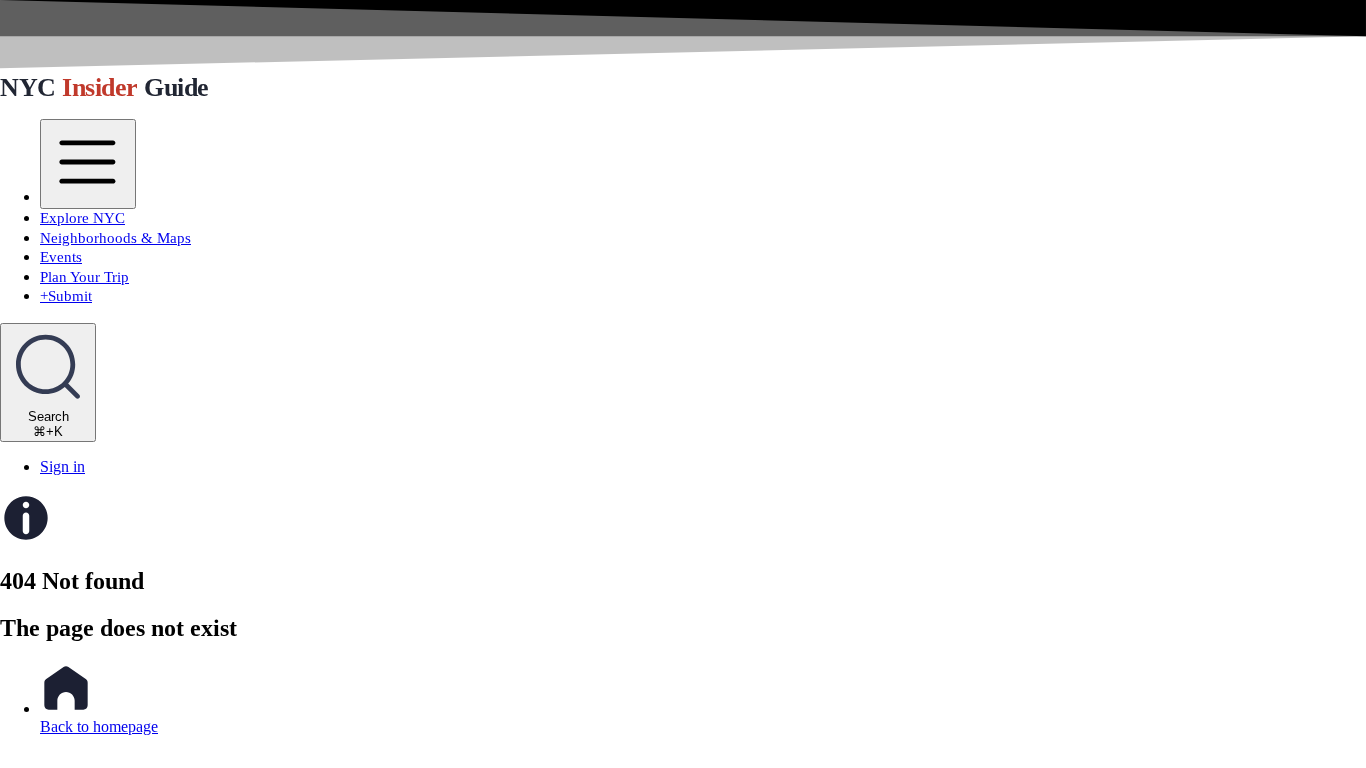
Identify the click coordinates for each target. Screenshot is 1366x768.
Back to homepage (99, 726)
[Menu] (88, 164)
